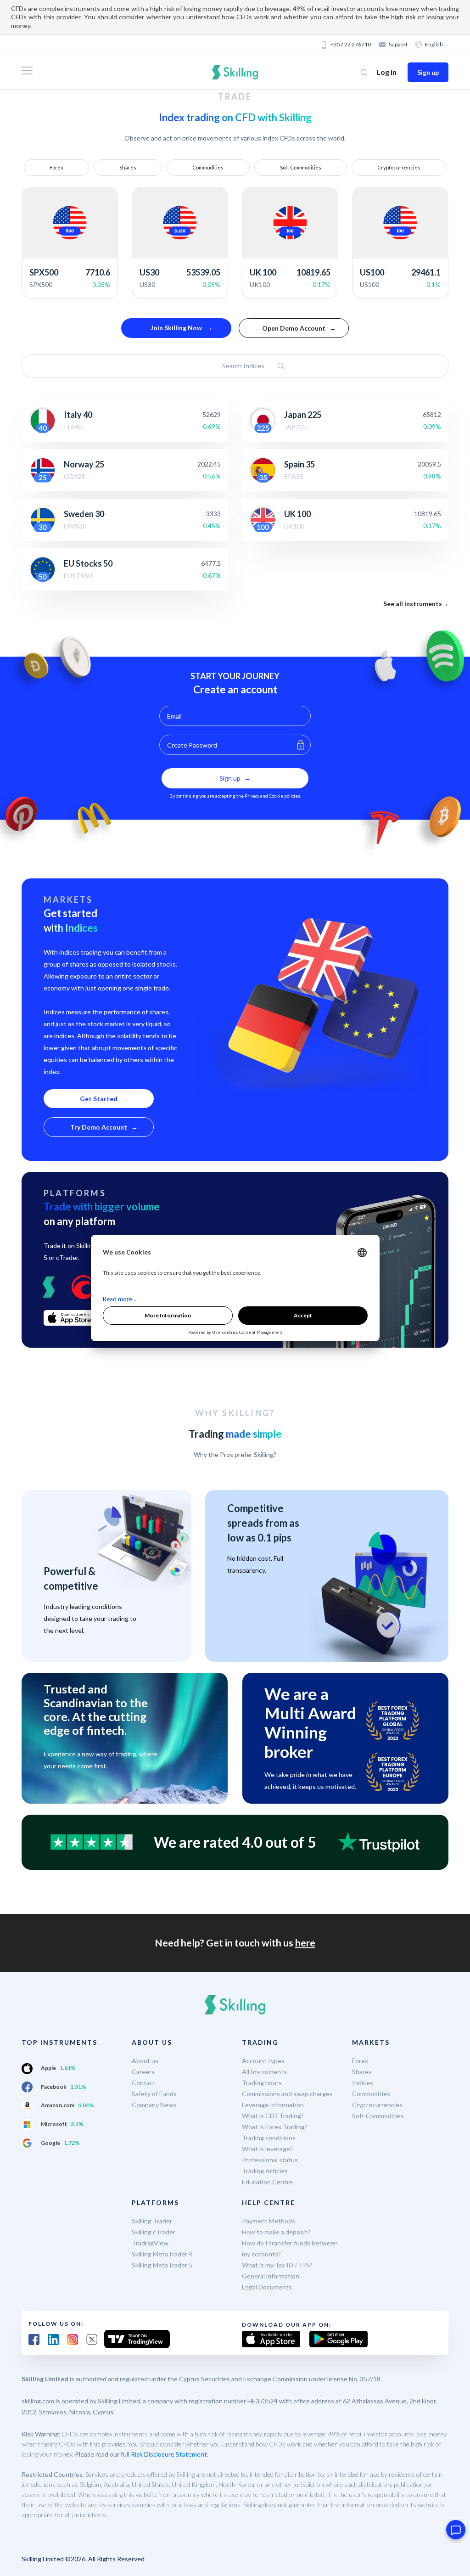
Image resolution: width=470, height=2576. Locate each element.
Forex (56, 167)
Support (398, 44)
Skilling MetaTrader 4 (162, 2254)
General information (271, 2276)
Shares (128, 167)
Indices (363, 2083)
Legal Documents (267, 2287)
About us (145, 2061)
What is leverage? (267, 2149)
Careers (143, 2072)
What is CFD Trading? (273, 2116)
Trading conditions (269, 2138)
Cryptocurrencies (399, 167)
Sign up (428, 72)
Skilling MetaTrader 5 (162, 2265)
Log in (386, 72)
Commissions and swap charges (287, 2094)
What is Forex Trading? (275, 2127)
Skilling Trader (152, 2221)
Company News (154, 2105)
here (305, 1943)
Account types (263, 2061)
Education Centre (267, 2182)
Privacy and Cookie (264, 796)
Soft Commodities (301, 167)
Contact (144, 2083)
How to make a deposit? (276, 2232)
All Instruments (264, 2072)
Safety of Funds (154, 2094)
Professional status (270, 2160)
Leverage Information (273, 2105)
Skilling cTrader (154, 2232)
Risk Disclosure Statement (169, 2454)
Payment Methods (269, 2221)
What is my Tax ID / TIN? (277, 2265)
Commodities (208, 167)
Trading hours (262, 2083)
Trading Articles (265, 2171)
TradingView (150, 2243)
